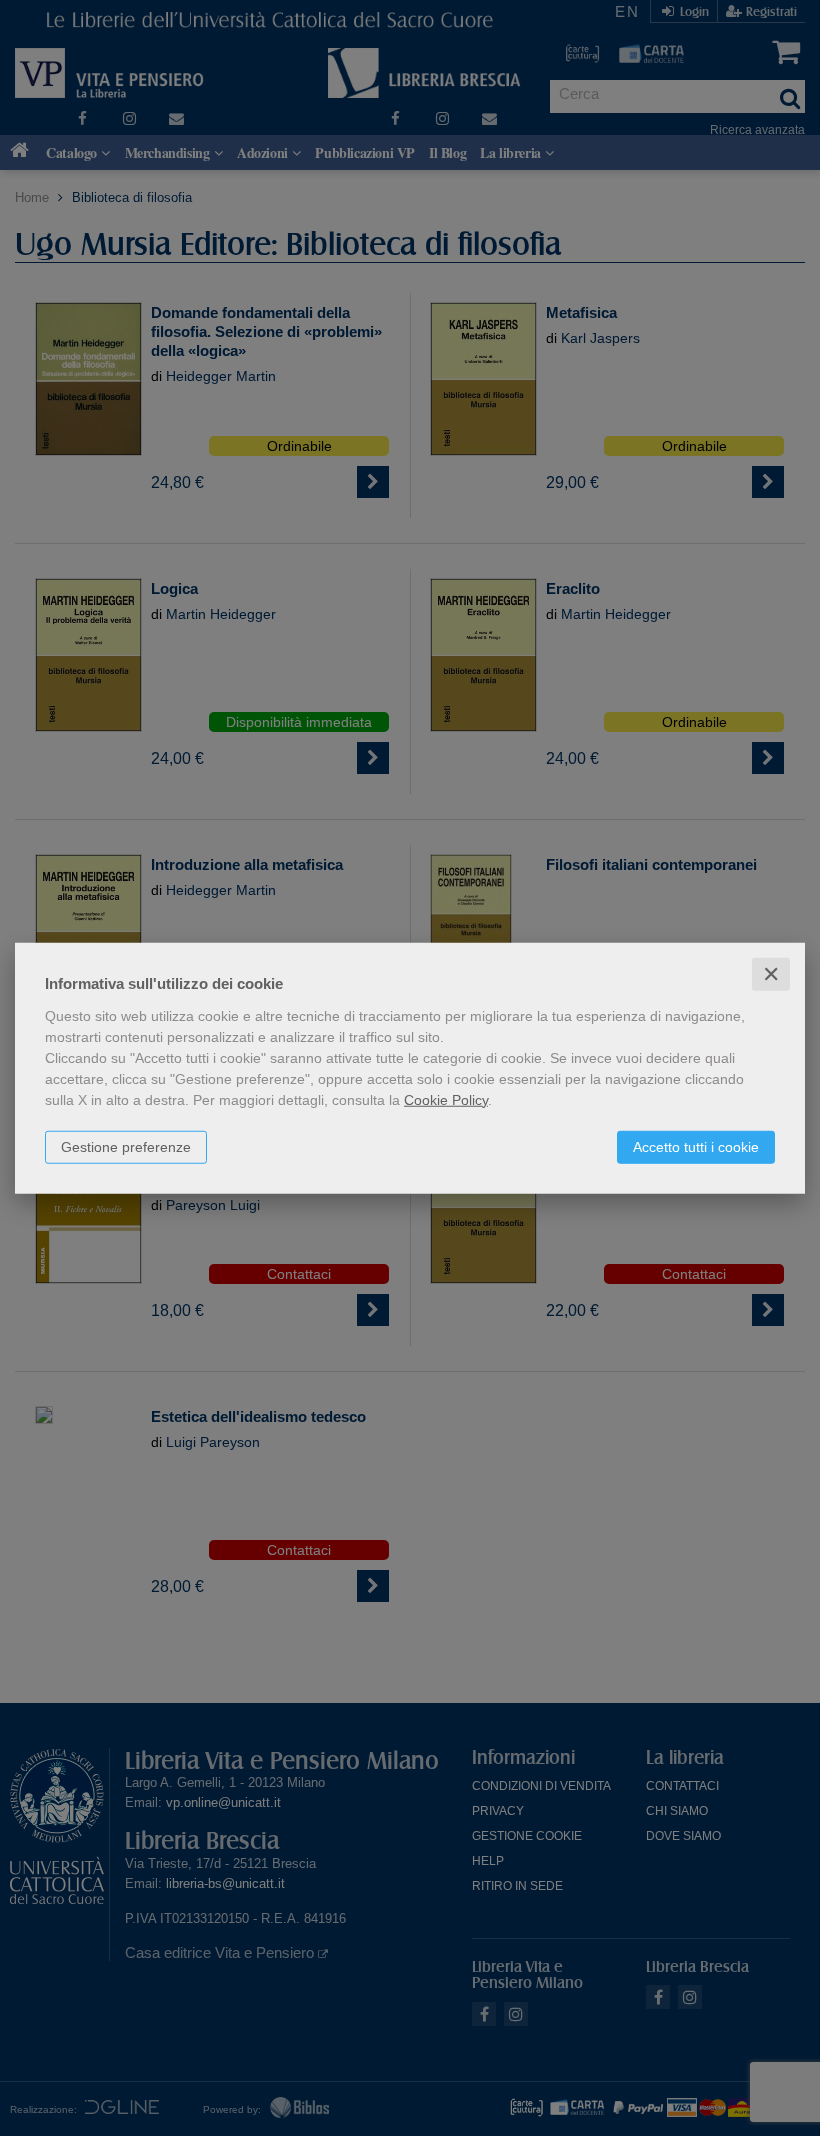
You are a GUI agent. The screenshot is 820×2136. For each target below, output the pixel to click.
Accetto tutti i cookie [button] (696, 1146)
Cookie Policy (446, 1099)
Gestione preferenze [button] (126, 1146)
